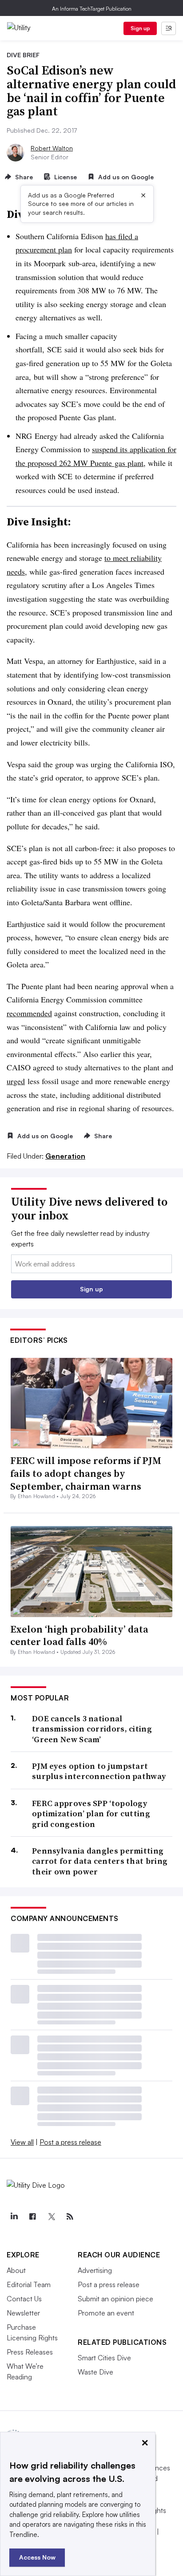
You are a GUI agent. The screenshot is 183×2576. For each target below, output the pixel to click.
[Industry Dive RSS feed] (70, 2217)
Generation (65, 1156)
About (16, 2270)
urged (16, 1081)
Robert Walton (52, 148)
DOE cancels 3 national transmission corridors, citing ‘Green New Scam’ (92, 1729)
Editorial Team (29, 2284)
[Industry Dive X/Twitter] (51, 2217)
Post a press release (70, 2142)
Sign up (140, 28)
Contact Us (24, 2299)
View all (22, 2142)
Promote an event (106, 2313)
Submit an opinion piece (115, 2299)
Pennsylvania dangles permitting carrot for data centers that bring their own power (100, 1861)
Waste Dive (95, 2372)
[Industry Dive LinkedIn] (14, 2217)
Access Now (37, 2557)
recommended (29, 1013)
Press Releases (30, 2352)
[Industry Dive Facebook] (32, 2217)
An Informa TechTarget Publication (92, 9)
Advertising (95, 2270)
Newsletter (23, 2313)
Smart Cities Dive (104, 2358)
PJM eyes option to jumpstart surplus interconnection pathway (99, 1771)
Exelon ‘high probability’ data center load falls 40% (79, 1635)
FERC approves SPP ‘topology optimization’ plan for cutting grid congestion (91, 1814)
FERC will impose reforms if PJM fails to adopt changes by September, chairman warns (86, 1473)
